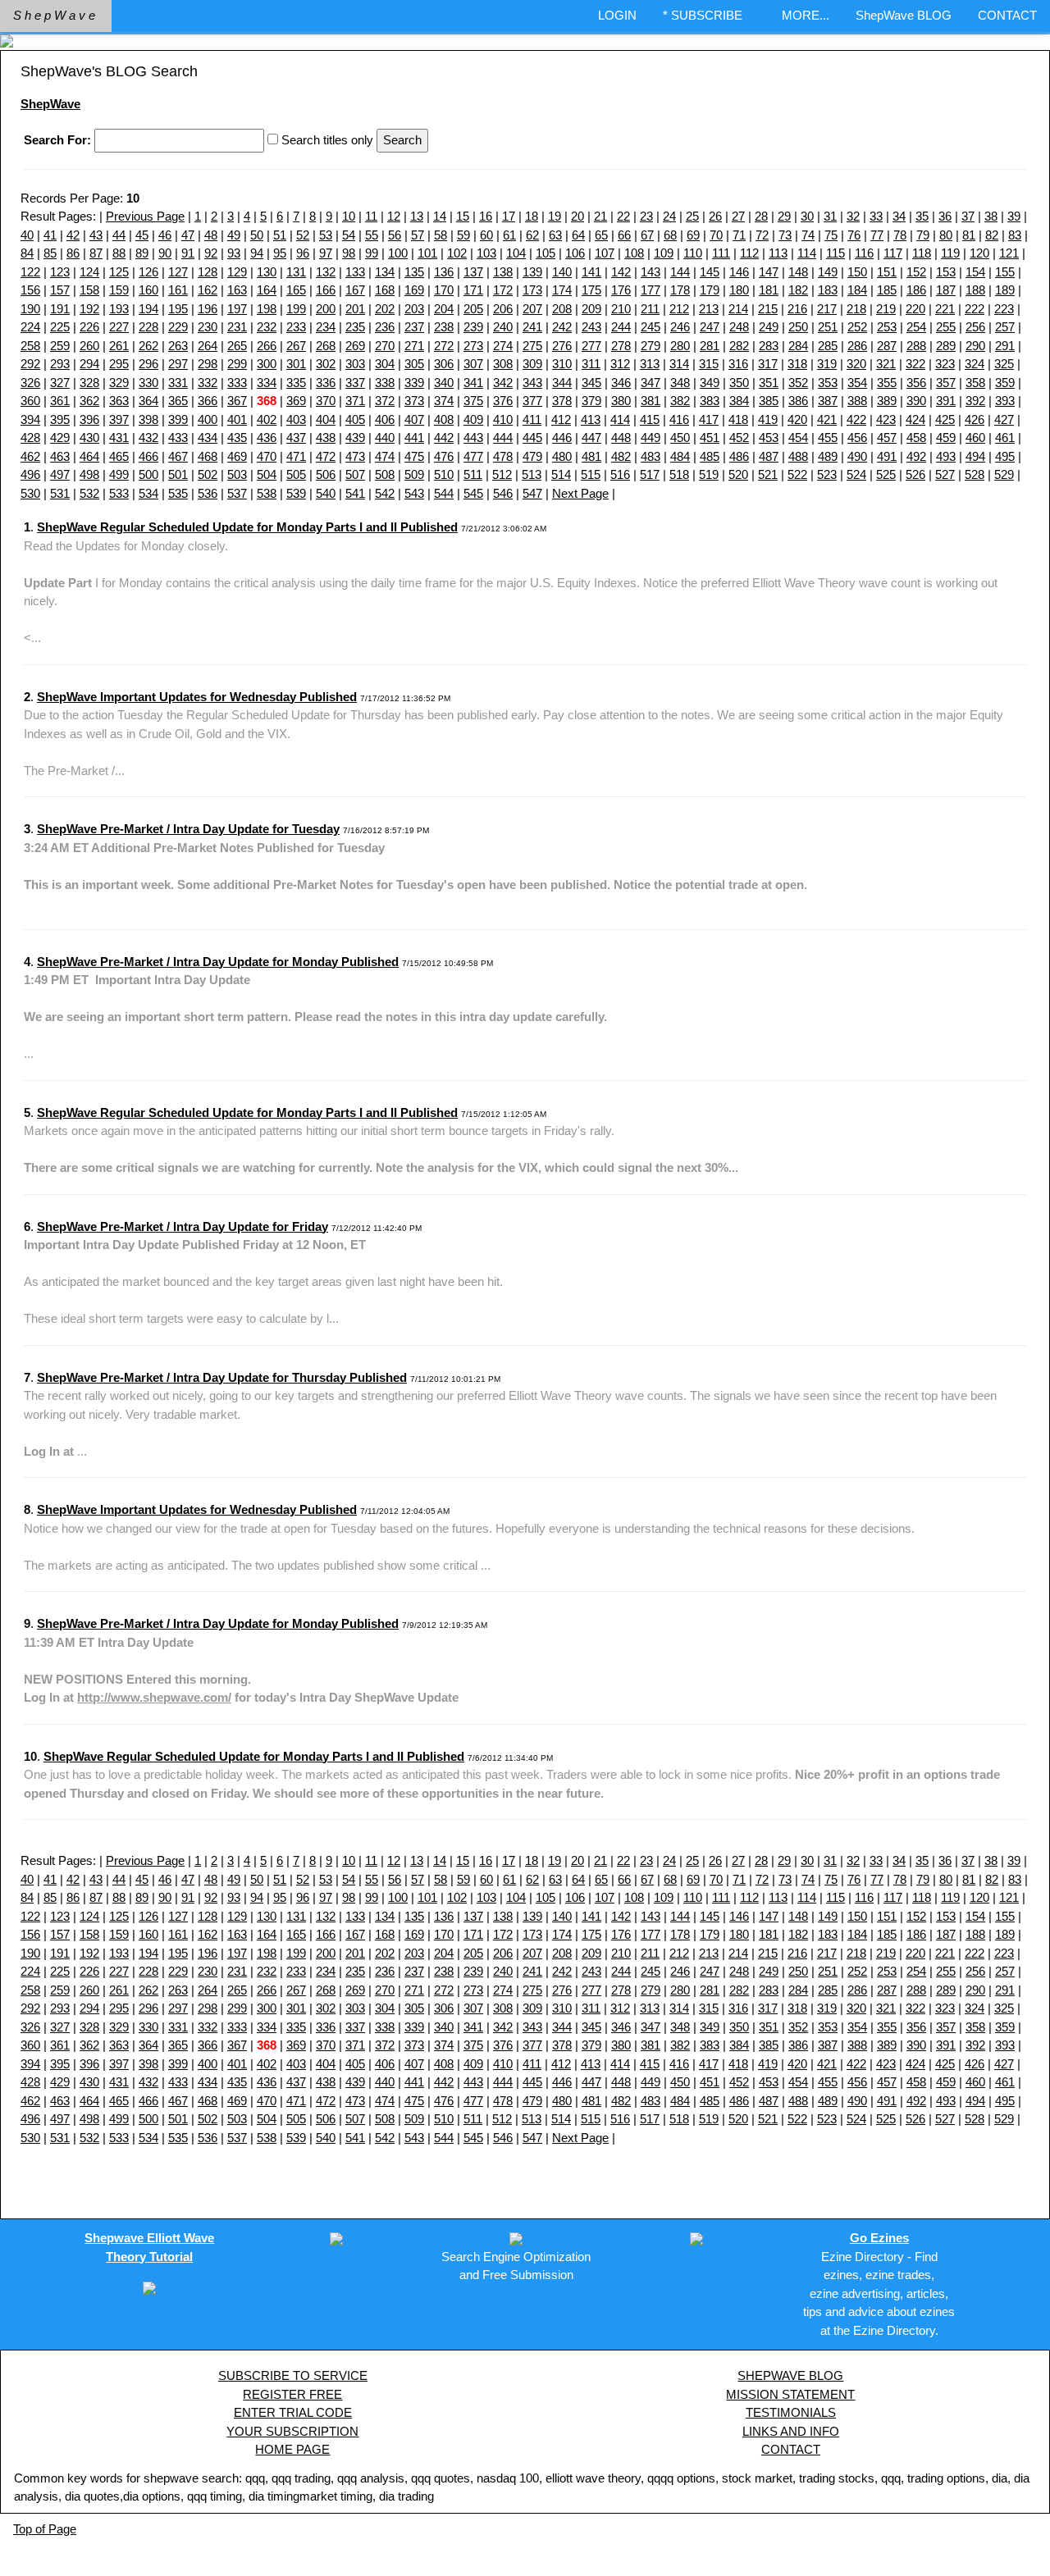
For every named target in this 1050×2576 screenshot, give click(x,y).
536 (208, 493)
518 (679, 474)
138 (503, 272)
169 (414, 290)
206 (503, 309)
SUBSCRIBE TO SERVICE (293, 2375)
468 (208, 456)
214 (738, 309)
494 (975, 456)
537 (237, 493)
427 (1004, 419)
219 (886, 309)
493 (946, 456)
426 (975, 419)
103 (486, 253)
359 (1005, 383)
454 (798, 438)
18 (532, 216)
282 (739, 346)
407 (414, 419)
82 (992, 235)
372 (385, 401)
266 (267, 346)
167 (355, 290)
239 (473, 327)
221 (945, 309)
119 (950, 253)
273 (473, 346)
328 (89, 383)
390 (916, 401)
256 (975, 327)
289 (946, 346)
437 (296, 438)
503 (237, 474)
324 (975, 364)
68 (670, 235)
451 (710, 438)
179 (710, 290)
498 (89, 474)
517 (650, 474)
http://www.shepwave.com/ (154, 1697)
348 (680, 383)
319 (827, 364)
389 (887, 401)
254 (916, 327)
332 (208, 383)
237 (414, 327)
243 (591, 327)
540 (326, 493)
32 (853, 216)
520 (738, 474)
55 (372, 235)
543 (414, 493)
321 (886, 364)
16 (486, 216)
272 (444, 346)
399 (178, 419)
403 (296, 419)
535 (178, 493)
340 (444, 383)
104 (516, 253)
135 (414, 272)
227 (119, 327)
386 (798, 401)
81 (969, 235)
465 (119, 456)
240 (503, 327)
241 (532, 327)
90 (165, 253)
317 (768, 364)
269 (355, 346)
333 (237, 383)
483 (651, 456)
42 (73, 235)
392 (975, 401)
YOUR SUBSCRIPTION (292, 2431)
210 (621, 309)
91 (188, 253)
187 (946, 290)
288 (916, 346)
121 (1009, 253)
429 (60, 438)
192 (89, 309)
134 (385, 272)
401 (237, 419)
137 (473, 272)
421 (827, 419)
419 (768, 419)
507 (355, 474)
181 (769, 290)
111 (721, 253)
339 (414, 383)
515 (591, 474)
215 (768, 309)
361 (60, 401)
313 (650, 364)
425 (945, 419)
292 (30, 364)
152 (916, 272)
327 (60, 383)
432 (148, 438)
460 (975, 438)
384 (739, 401)
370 (326, 401)
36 (945, 216)
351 (769, 383)
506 (326, 474)
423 (886, 419)
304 (385, 364)
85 (50, 253)
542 (385, 493)
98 (349, 253)
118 (922, 253)
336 (326, 383)
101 (427, 253)
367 (237, 401)
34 (899, 216)
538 (267, 493)
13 (417, 216)
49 (234, 235)
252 (857, 327)
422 (856, 419)
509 (414, 474)
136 (444, 272)
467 (178, 456)
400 (208, 419)
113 (778, 253)
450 (680, 438)
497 (60, 474)
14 (440, 216)
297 (178, 364)
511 (473, 474)
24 (669, 216)
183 (828, 290)
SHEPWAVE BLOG (790, 2375)
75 (831, 235)
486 (739, 456)
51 (280, 235)
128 (208, 272)
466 (148, 456)
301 (296, 364)
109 (664, 253)
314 (679, 364)
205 (473, 309)
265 (237, 346)
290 (975, 346)
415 (650, 419)
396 (89, 419)
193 (119, 309)
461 (1005, 438)
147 (769, 272)
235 (355, 327)
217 (827, 309)
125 (119, 272)
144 (680, 272)
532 (89, 493)
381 (651, 401)
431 (119, 438)
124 (89, 272)
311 (591, 364)
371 (355, 401)
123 (60, 272)
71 (739, 235)
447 (591, 438)
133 (355, 272)
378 (562, 401)
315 (709, 364)
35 (922, 216)
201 (355, 309)
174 (562, 290)
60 (486, 235)
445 (532, 438)
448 (621, 438)
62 (532, 235)
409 (473, 419)
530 (30, 493)
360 (30, 401)
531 (60, 493)
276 (562, 346)
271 (414, 346)
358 (975, 383)
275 (532, 346)
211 (650, 309)
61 (509, 235)
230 (208, 327)
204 (444, 309)
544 (444, 493)
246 (680, 327)
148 (798, 272)
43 (96, 235)
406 (385, 419)
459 (946, 438)
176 (621, 290)
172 (503, 290)
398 (148, 419)
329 (119, 383)
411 (532, 419)
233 (296, 327)
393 (1005, 401)
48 (211, 235)
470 (267, 456)
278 (621, 346)
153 (946, 272)
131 (296, 272)
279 (651, 346)
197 (237, 309)
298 (208, 364)
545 (473, 493)
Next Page (580, 493)
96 (303, 253)
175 (591, 290)
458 (916, 438)
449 (651, 438)
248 (739, 327)
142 (621, 272)
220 (915, 309)
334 (267, 383)
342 (503, 383)
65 (601, 235)
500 (148, 474)
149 (828, 272)
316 (738, 364)
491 (887, 456)
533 (119, 493)
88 (119, 253)
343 (532, 383)
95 (280, 253)
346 (621, 383)
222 (975, 309)
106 (575, 253)
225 (60, 327)
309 (532, 364)
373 (414, 401)
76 (854, 235)
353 (828, 383)
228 (148, 327)
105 (546, 253)
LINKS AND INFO (791, 2431)
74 (808, 235)
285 (828, 346)
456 (857, 438)
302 (326, 364)
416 (679, 419)
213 (709, 309)
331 (178, 383)
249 (769, 327)
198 (267, 309)
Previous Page (145, 216)
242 (562, 327)
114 (807, 253)
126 (148, 272)
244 (621, 327)
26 (715, 216)
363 (119, 401)
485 (710, 456)
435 (237, 438)
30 (807, 216)
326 (30, 383)
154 (975, 272)
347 (651, 383)
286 (857, 346)
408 (444, 419)
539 (296, 493)
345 (591, 383)
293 (60, 364)
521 (768, 474)
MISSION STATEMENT (790, 2394)
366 (208, 401)
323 (945, 364)
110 (693, 253)
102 (457, 253)
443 (473, 438)
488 (798, 456)
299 (237, 364)
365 (178, 401)
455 (828, 438)
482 (621, 456)
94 (257, 253)
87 (96, 253)
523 (827, 474)
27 (738, 216)
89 (142, 253)
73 (785, 235)
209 (591, 309)
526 (915, 474)
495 (1005, 456)
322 (915, 364)
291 (1005, 346)
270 (385, 346)
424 (915, 419)
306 (444, 364)
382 (680, 401)
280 (680, 346)
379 (591, 401)
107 (605, 253)
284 (798, 346)
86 (73, 253)
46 (165, 235)
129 (237, 272)
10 (349, 216)
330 (148, 383)
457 (887, 438)
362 (89, 401)
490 (857, 456)
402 (267, 419)
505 (296, 474)
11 (371, 216)
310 (562, 364)
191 (60, 309)
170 (444, 290)
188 (975, 290)
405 (355, 419)
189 (1005, 290)
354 (857, 383)
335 (296, 383)
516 (620, 474)
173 (532, 290)
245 (651, 327)
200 (326, 309)
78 (900, 235)
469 (237, 456)
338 (385, 383)
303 (355, 364)
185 (887, 290)
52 (303, 235)
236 (385, 327)
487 (769, 456)
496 (30, 474)
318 (797, 364)
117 (893, 253)
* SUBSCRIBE (703, 15)
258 (30, 346)
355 (887, 383)
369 (296, 401)
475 (414, 456)
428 (30, 438)
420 (797, 419)
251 (828, 327)
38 (991, 216)
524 (856, 474)
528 (975, 474)
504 (267, 474)
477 (473, 456)
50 (257, 235)
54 (349, 235)
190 (30, 309)
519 (709, 474)
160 (148, 290)
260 (89, 346)
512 (502, 474)
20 (577, 216)
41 (50, 235)
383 (710, 401)
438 (326, 438)
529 (1004, 474)
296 (148, 364)
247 (710, 327)
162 (208, 290)
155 (1005, 272)
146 (739, 272)
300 (267, 364)
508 (385, 474)
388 (857, 401)
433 (178, 438)
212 (679, 309)
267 (296, 346)
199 (296, 309)
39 (1014, 216)
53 (326, 235)
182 (798, 290)
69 (693, 235)
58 (441, 235)
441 (414, 438)
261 (119, 346)
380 (621, 401)
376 (503, 401)
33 (876, 216)
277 (591, 346)
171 (473, 290)
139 (532, 272)
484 (680, 456)
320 (856, 364)
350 (739, 383)
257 (1005, 327)
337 (355, 383)
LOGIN (617, 15)
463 (60, 456)
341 (473, 383)
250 (798, 327)
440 (385, 438)
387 (828, 401)
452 (739, 438)
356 (916, 383)
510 (444, 474)
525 (886, 474)
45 (142, 235)
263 (178, 346)
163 (237, 290)
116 (864, 253)
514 (561, 474)
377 (532, 401)
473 (355, 456)
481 (591, 456)
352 (798, 383)
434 (208, 438)
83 (1015, 235)
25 (692, 216)
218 (856, 309)
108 (634, 253)
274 (503, 346)
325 (1004, 364)
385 (769, 401)
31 (830, 216)
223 (1004, 309)
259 (60, 346)
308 (503, 364)
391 (946, 401)
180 (739, 290)
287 (887, 346)
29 (784, 216)
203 (414, 309)
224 (30, 327)
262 (148, 346)
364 (148, 401)
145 (710, 272)
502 (208, 474)
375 (473, 401)
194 (148, 309)
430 (89, 438)
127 (178, 272)
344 (562, 383)
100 (398, 253)
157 (60, 290)
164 (267, 290)
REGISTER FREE (292, 2394)
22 (623, 216)
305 (414, 364)
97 (326, 253)
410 (503, 419)
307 (473, 364)
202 (385, 309)
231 (237, 327)
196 (208, 309)
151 (887, 272)
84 (27, 253)
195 (178, 309)
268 (326, 346)
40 (27, 235)
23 (646, 216)
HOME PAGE (292, 2449)
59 (463, 235)
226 (89, 327)
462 (30, 456)
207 (532, 309)
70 (716, 235)
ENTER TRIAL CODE (293, 2412)
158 (89, 290)
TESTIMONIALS (791, 2412)
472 (326, 456)
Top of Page (45, 2529)
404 (326, 419)
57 (418, 235)
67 (647, 235)
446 (562, 438)
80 (946, 235)
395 (60, 419)
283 (769, 346)
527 (945, 474)
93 (234, 253)
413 (591, 419)
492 (916, 456)
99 (372, 253)
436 (267, 438)
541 (355, 493)
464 (89, 456)
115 (835, 253)
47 (188, 235)
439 (355, 438)
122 (30, 272)
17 (509, 216)
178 (680, 290)
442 (444, 438)
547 (532, 493)
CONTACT (1007, 15)
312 (620, 364)
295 (119, 364)
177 (651, 290)
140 (562, 272)
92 (211, 253)
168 (385, 290)
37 (968, 216)
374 (444, 401)
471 (296, 456)
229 (178, 327)
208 (562, 309)
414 (620, 419)
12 (394, 216)
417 (709, 419)
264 (208, 346)
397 (119, 419)
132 (326, 272)
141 (591, 272)
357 (946, 383)
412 (561, 419)
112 (749, 253)
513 (532, 474)
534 (148, 493)
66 (624, 235)
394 (30, 419)
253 (887, 327)
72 (762, 235)
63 (555, 235)
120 (979, 253)
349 (710, 383)
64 (578, 235)
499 (119, 474)
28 (761, 216)
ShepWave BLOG (904, 15)
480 (562, 456)
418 (738, 419)
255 (946, 327)
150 (857, 272)
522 (797, 474)
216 (797, 309)
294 (89, 364)
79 (923, 235)
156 (30, 290)
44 (119, 235)
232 (267, 327)
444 (503, 438)
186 (916, 290)
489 (828, 456)
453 (769, 438)
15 (463, 216)
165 (296, 290)
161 (178, 290)
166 (326, 290)
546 (503, 493)
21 (600, 216)
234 (326, 327)
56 (395, 235)
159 (119, 290)
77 (877, 235)
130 (267, 272)
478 (503, 456)
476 (444, 456)
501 (178, 474)
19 (555, 216)
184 (857, 290)
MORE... (806, 15)
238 (444, 327)
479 (532, 456)
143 (651, 272)
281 (710, 346)
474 (385, 456)
